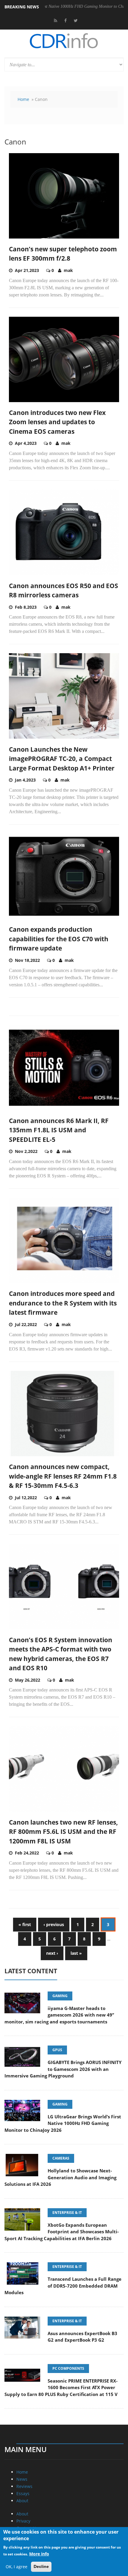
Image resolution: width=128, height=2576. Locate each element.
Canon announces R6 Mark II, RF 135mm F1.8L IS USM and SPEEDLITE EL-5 (59, 1130)
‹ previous (54, 1924)
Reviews (24, 2486)
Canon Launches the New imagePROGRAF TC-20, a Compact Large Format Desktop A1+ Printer (62, 759)
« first (25, 1924)
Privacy (23, 2521)
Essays (23, 2493)
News (22, 2479)
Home (23, 99)
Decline (41, 2566)
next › (52, 1953)
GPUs (57, 2050)
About (22, 2501)
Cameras (61, 2158)
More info (39, 2554)
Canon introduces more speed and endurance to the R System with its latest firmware (63, 1303)
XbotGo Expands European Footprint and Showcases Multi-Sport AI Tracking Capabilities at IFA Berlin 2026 (62, 2232)
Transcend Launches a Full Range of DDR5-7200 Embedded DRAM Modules (63, 2286)
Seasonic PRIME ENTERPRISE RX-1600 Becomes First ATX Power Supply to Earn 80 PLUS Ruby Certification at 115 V (61, 2387)
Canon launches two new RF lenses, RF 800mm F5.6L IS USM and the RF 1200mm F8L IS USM (63, 1832)
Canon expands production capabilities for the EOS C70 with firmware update (59, 939)
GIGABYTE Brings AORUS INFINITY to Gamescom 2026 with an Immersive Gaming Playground (63, 2069)
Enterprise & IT (67, 2213)
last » (76, 1953)
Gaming (60, 1996)
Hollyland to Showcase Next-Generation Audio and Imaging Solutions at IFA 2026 (60, 2177)
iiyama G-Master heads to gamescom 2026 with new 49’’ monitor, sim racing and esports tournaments (59, 2015)
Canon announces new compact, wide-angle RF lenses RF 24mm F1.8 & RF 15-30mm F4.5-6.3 (63, 1476)
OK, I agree (17, 2567)
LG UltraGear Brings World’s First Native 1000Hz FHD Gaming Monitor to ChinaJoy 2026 (63, 2123)
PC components (68, 2368)
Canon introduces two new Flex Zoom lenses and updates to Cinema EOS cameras (57, 422)
